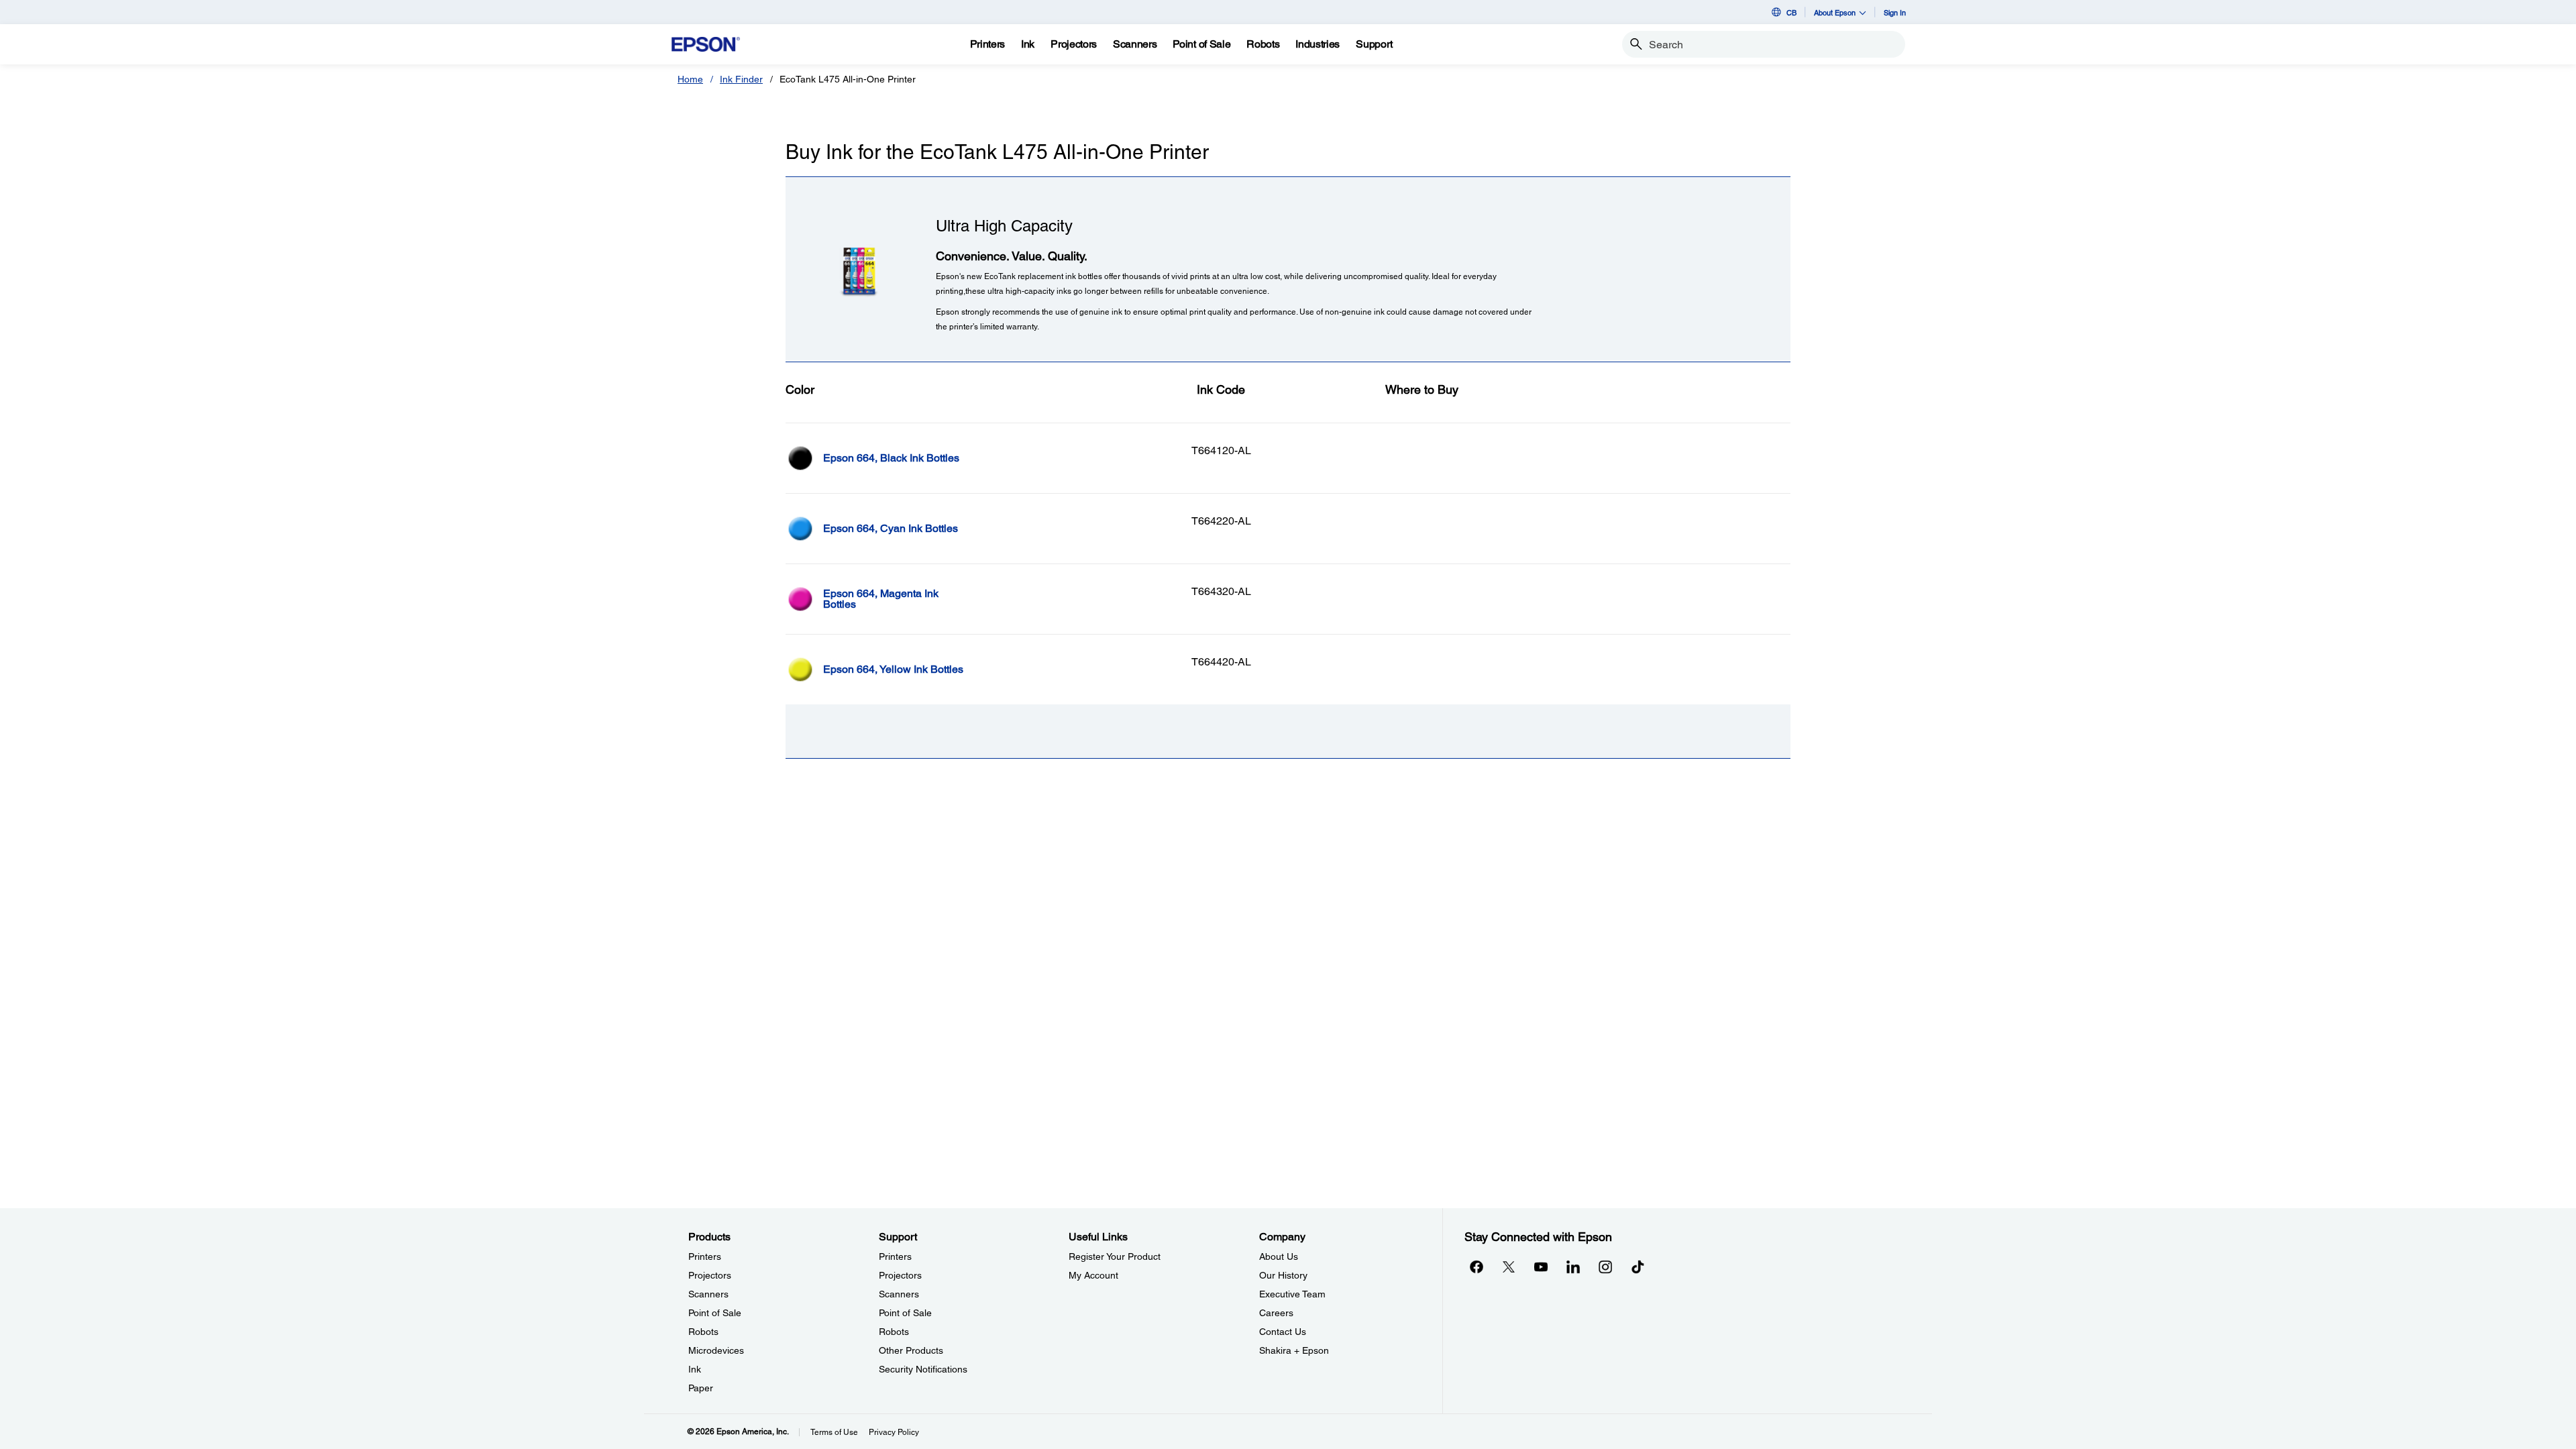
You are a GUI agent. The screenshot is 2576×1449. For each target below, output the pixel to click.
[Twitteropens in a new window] (1509, 1267)
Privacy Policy (894, 1432)
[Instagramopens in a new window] (1605, 1267)
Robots (703, 1332)
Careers (1276, 1313)
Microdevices (716, 1350)
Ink (695, 1369)
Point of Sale (715, 1313)
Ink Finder (741, 79)
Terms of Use (834, 1432)
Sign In (1895, 12)
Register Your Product (1115, 1256)
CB (1791, 12)
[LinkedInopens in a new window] (1573, 1267)
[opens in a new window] (1638, 1267)
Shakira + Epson (1294, 1350)
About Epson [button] (1835, 12)
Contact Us (1283, 1332)
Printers (705, 1256)
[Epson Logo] (706, 45)
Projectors (710, 1275)
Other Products (911, 1350)
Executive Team (1292, 1294)
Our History (1283, 1275)
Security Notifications (923, 1369)
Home (690, 79)
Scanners (708, 1294)
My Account (1093, 1275)
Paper (701, 1388)
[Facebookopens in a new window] (1477, 1267)
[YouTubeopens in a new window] (1541, 1267)
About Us (1279, 1256)
